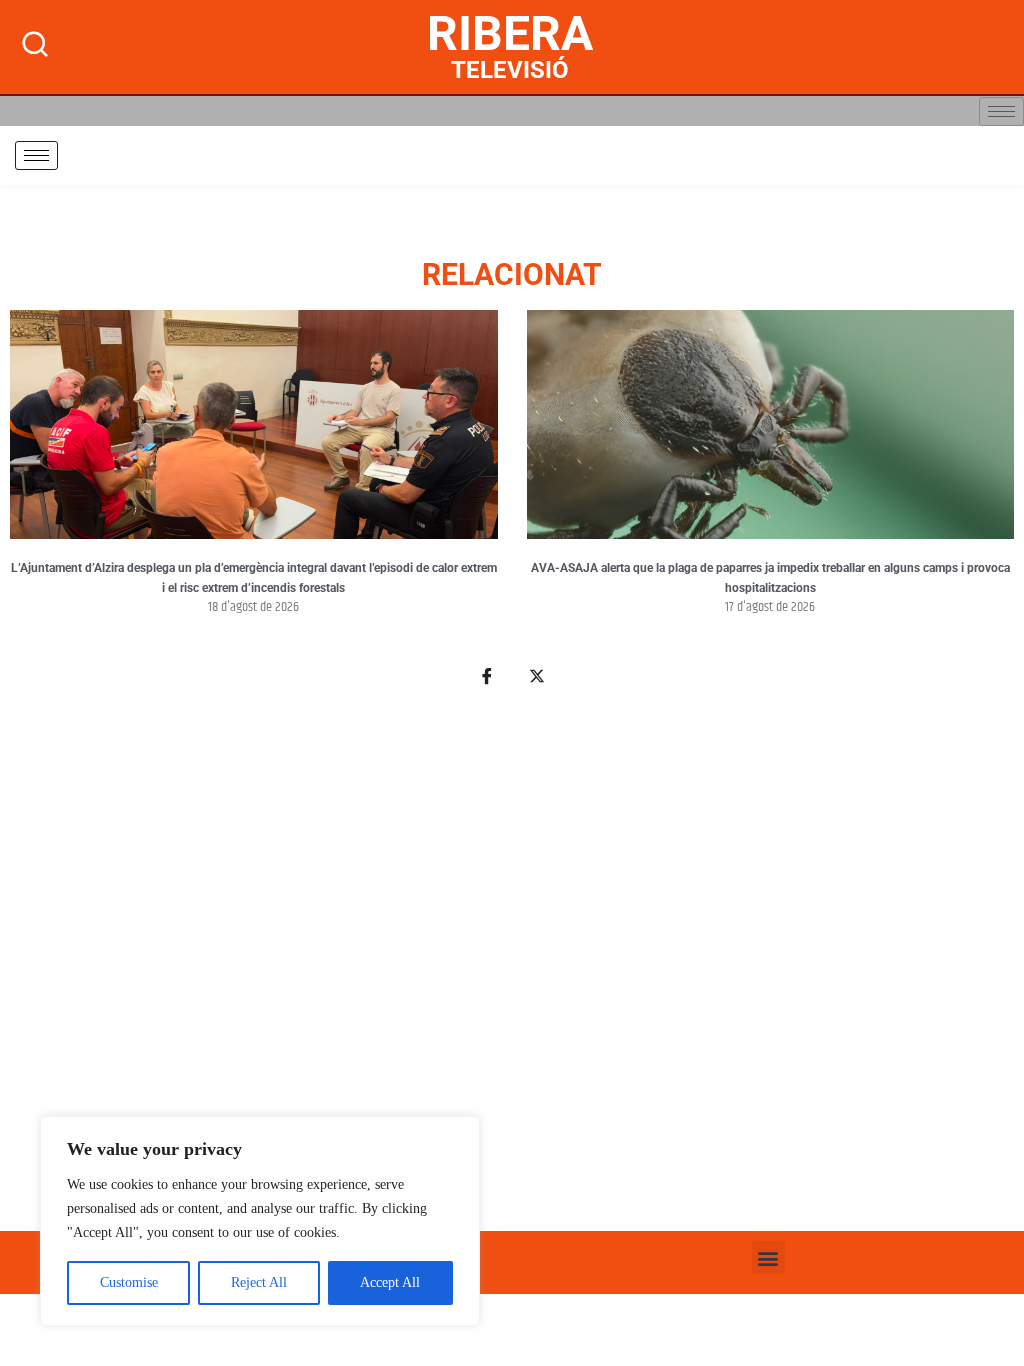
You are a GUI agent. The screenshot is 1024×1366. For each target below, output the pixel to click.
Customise (129, 1282)
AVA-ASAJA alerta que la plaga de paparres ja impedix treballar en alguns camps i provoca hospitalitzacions (770, 578)
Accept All (390, 1282)
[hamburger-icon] (1001, 111)
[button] (768, 1257)
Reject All (259, 1282)
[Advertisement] (512, 970)
